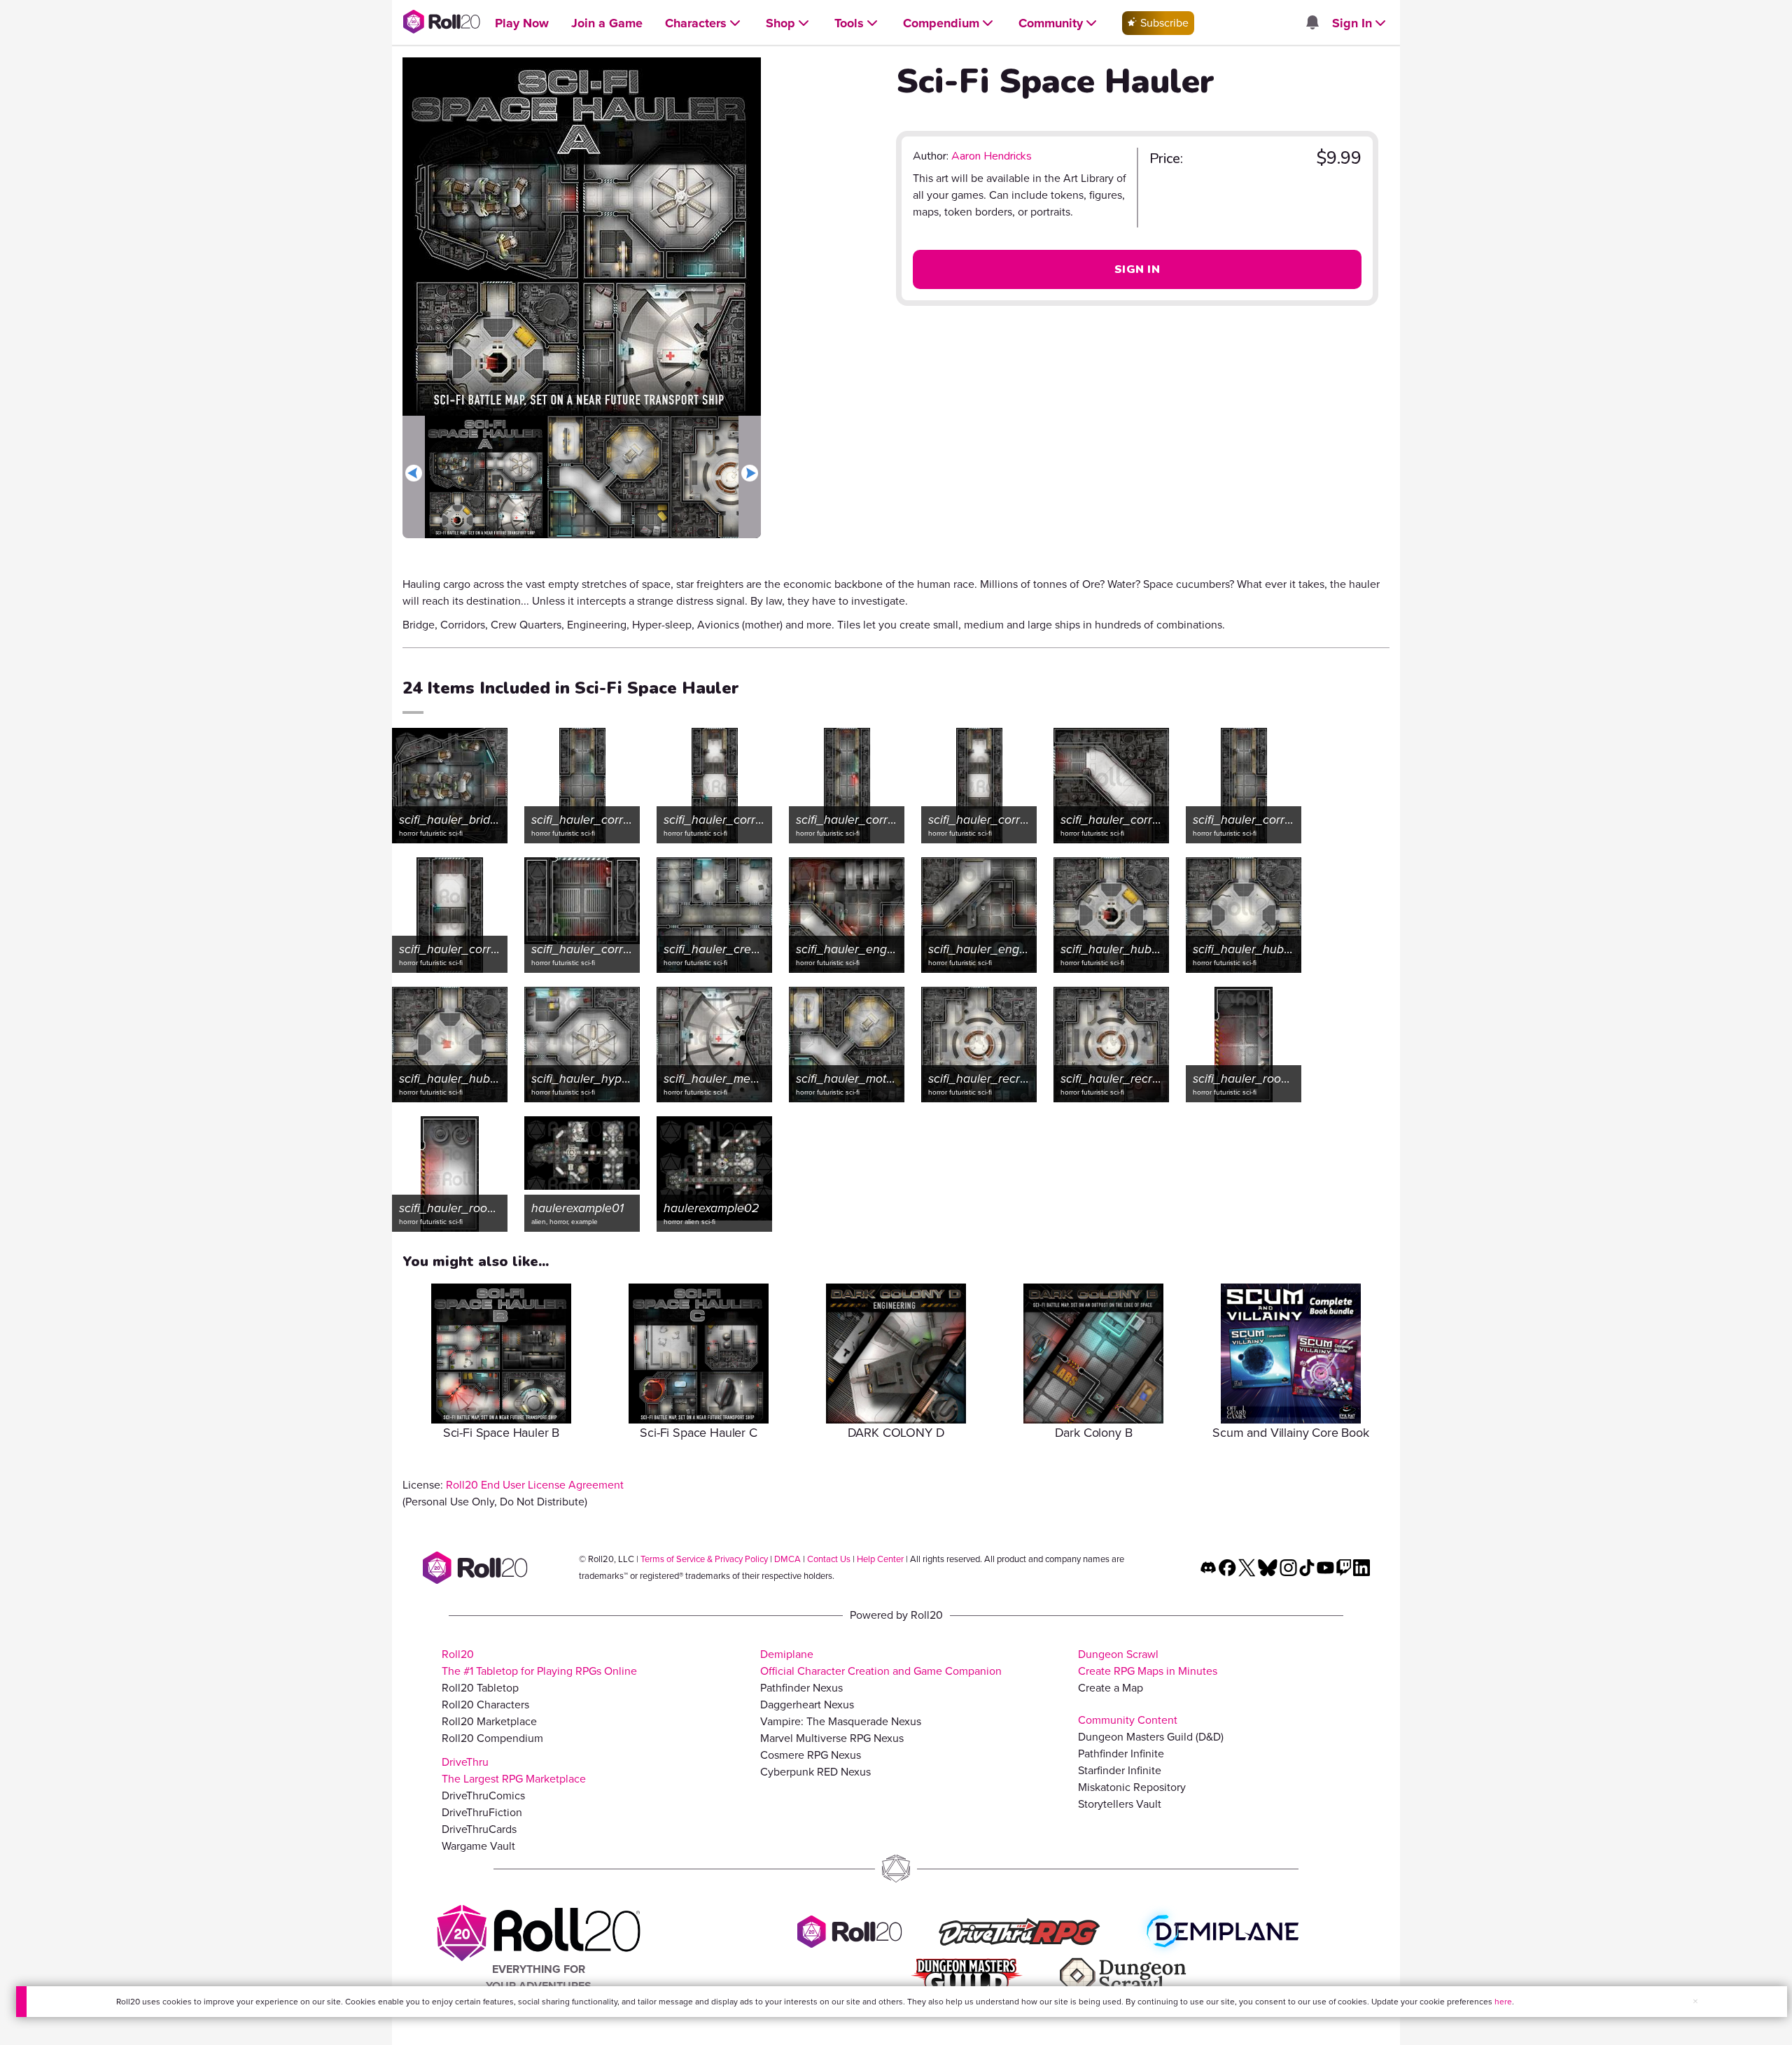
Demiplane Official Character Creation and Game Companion (881, 1663)
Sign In (1137, 269)
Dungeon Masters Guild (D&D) (1151, 1737)
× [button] (1695, 2001)
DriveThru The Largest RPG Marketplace (514, 1770)
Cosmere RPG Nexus (811, 1755)
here (1503, 2002)
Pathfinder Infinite (1121, 1754)
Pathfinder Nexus (801, 1688)
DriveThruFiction (482, 1812)
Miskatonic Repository (1132, 1787)
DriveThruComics (483, 1795)
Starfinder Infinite (1120, 1770)
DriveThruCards (479, 1829)
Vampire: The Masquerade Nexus (841, 1721)
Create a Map (1111, 1688)
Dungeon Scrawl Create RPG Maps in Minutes (1148, 1663)
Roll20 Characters (485, 1705)
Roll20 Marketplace (489, 1721)
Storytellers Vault (1120, 1804)
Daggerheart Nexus (807, 1705)
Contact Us (829, 1559)
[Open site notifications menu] (1312, 23)
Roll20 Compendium (492, 1738)
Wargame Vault (478, 1846)
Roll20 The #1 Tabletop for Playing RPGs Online (539, 1663)
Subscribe (1163, 23)
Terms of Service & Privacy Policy (704, 1559)
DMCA (787, 1559)
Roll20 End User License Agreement (535, 1485)
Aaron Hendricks (992, 156)
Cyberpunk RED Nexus (815, 1772)
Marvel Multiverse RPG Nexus (832, 1738)
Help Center (880, 1559)
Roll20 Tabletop (480, 1688)
